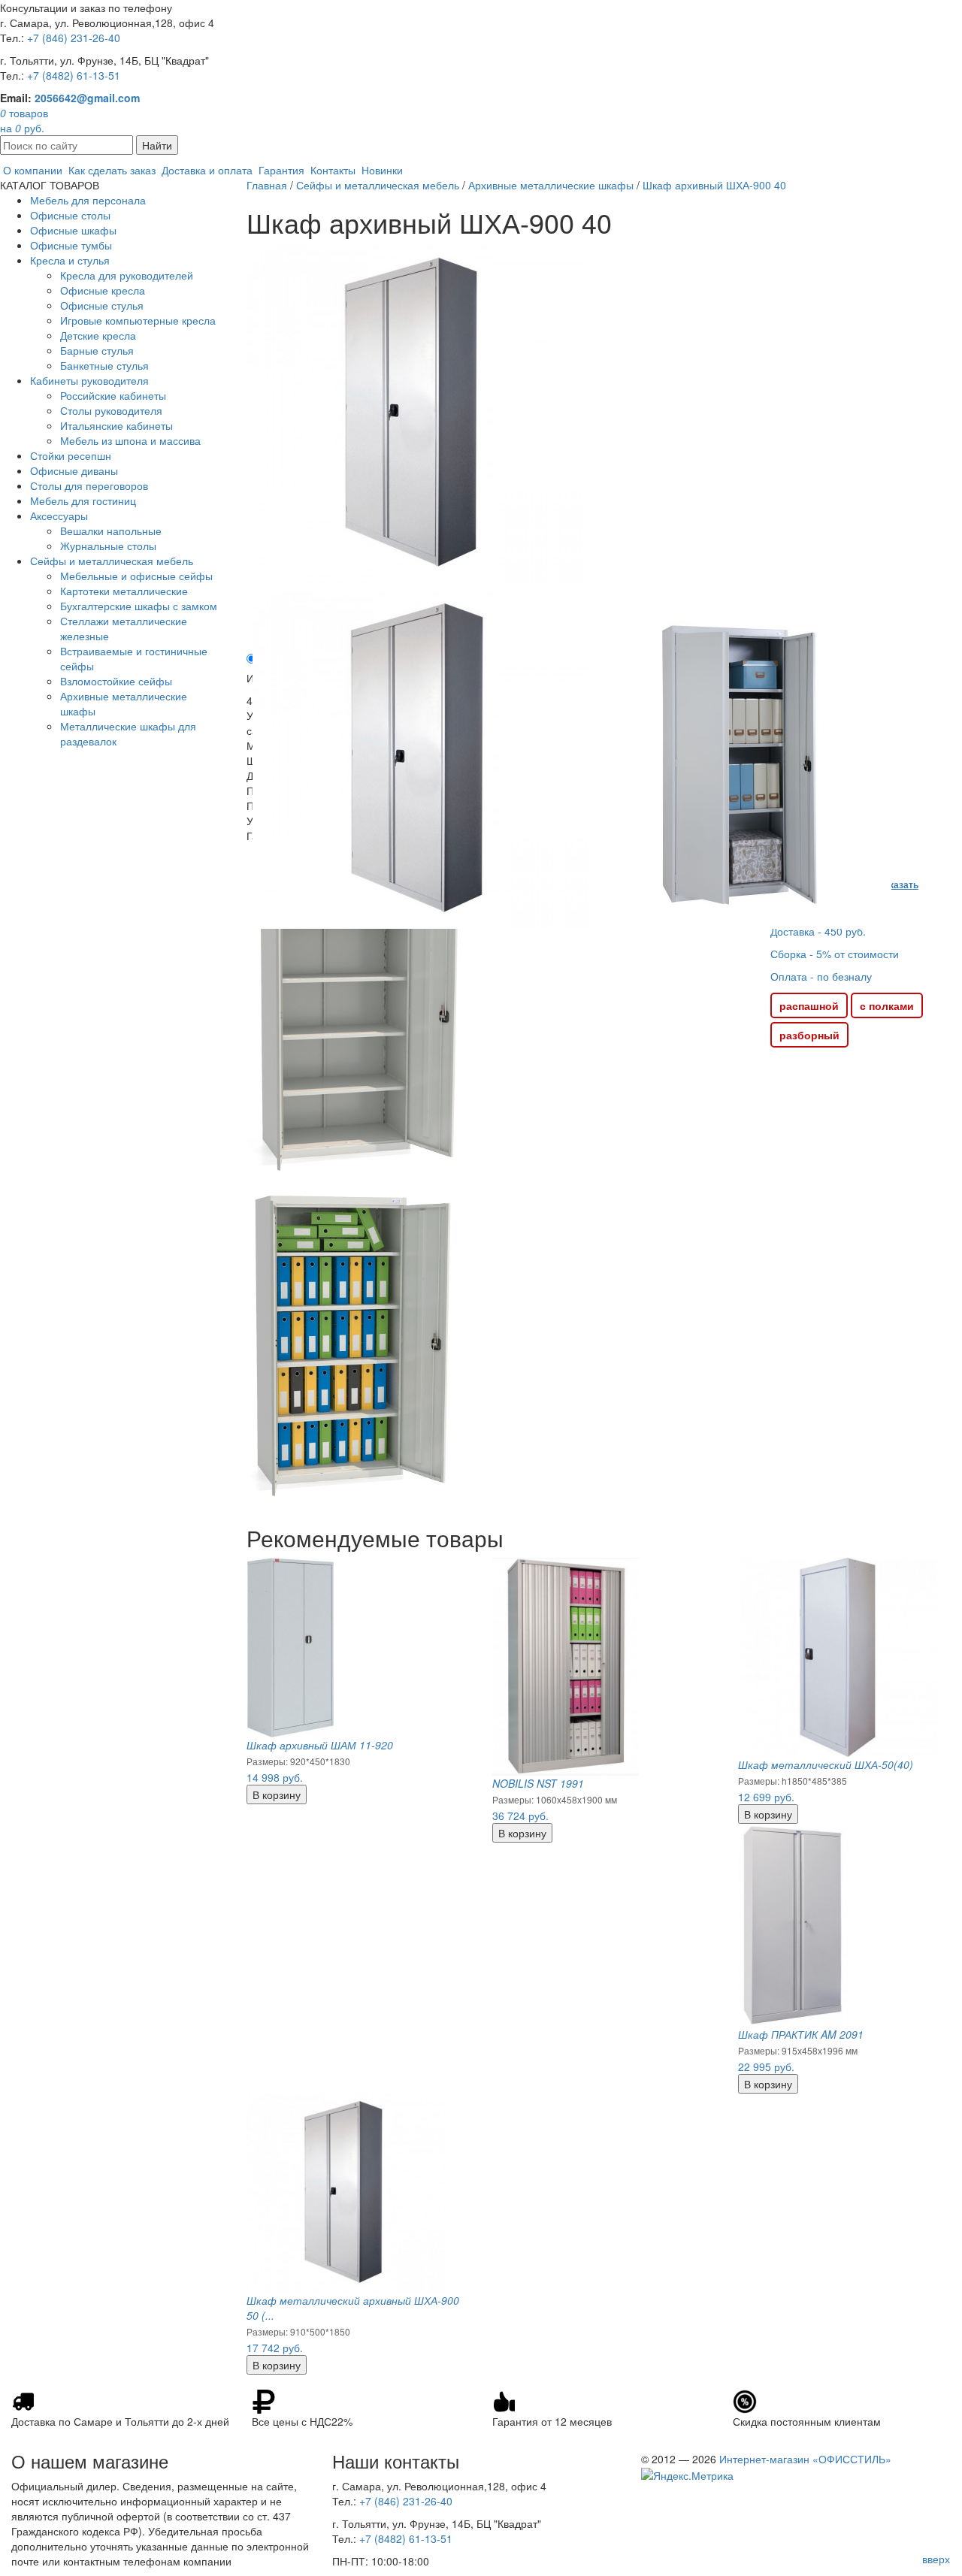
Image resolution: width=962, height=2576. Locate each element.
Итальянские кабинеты (116, 425)
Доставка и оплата (207, 170)
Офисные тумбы (71, 245)
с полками (887, 1005)
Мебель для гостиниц (83, 500)
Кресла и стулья (70, 260)
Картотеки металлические (124, 591)
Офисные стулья (102, 305)
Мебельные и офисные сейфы (136, 576)
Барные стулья (97, 350)
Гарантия (281, 170)
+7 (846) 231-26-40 (74, 38)
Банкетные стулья (104, 365)
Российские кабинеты (113, 395)
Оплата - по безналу (821, 976)
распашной (809, 1005)
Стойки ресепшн (71, 455)
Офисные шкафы (73, 230)
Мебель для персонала (88, 200)
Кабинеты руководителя (89, 380)
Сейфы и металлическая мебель (112, 561)
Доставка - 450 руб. (818, 931)
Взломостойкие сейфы (116, 681)
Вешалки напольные (111, 531)
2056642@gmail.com (87, 98)
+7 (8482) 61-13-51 (74, 75)
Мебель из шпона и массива (130, 440)
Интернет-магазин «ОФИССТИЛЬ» (805, 2459)
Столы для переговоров (89, 485)
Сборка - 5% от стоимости (835, 954)
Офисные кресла (103, 290)
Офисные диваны (74, 470)
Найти (157, 145)
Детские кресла (98, 335)
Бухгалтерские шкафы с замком (139, 606)
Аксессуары (59, 516)
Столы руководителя (111, 410)
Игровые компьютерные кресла (138, 320)
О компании (33, 170)
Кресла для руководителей (127, 275)
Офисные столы (70, 215)
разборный (809, 1035)
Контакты (333, 170)
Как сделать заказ (112, 170)
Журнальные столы (108, 546)
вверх (936, 2559)
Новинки (382, 170)
